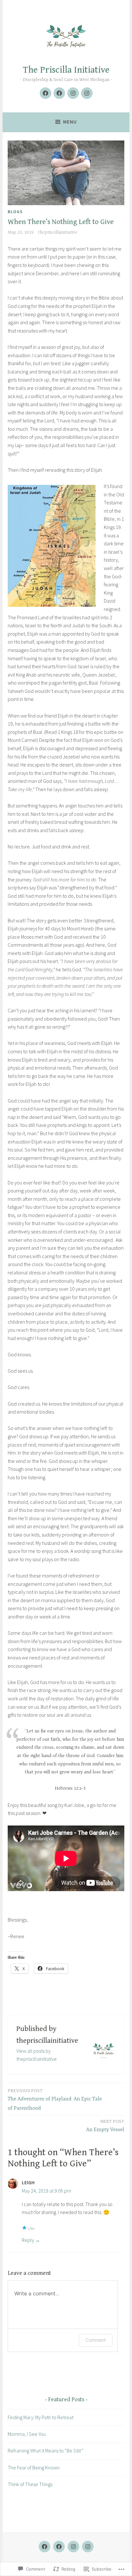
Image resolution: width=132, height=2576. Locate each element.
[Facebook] (45, 93)
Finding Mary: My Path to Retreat (41, 2417)
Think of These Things (30, 2484)
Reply (28, 2240)
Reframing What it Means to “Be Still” (45, 2451)
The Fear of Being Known (34, 2468)
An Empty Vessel (105, 2126)
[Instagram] (73, 93)
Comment (96, 2340)
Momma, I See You (27, 2434)
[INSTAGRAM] (73, 2547)
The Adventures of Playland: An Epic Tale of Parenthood (55, 2100)
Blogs (15, 212)
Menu (70, 122)
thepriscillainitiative (58, 232)
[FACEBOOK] (45, 2547)
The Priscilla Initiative (66, 70)
